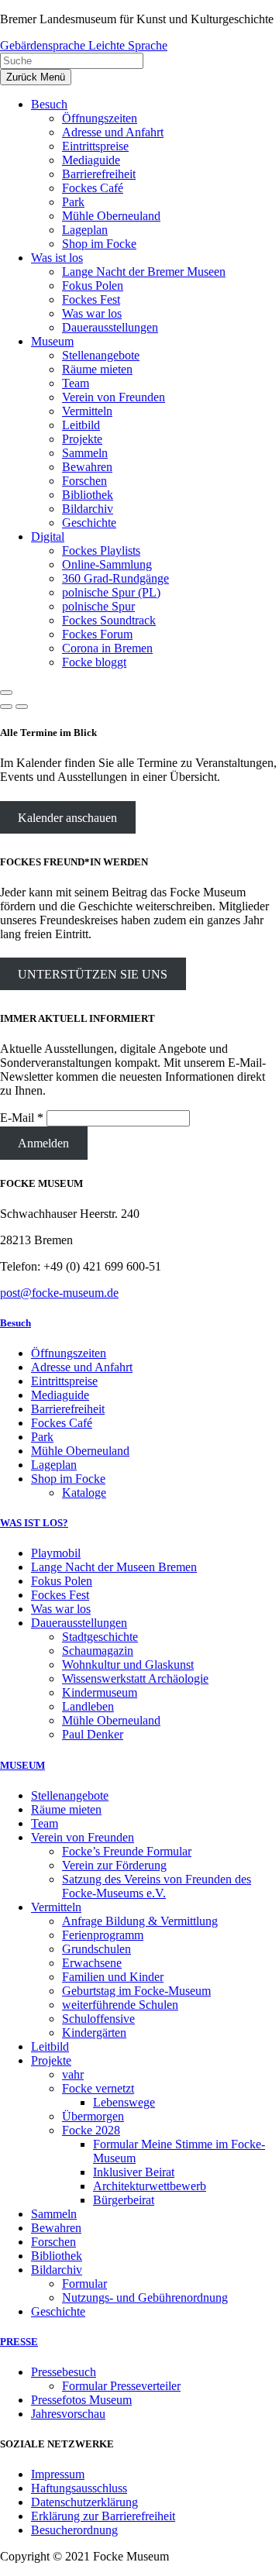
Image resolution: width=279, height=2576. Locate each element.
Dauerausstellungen (79, 1623)
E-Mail (22, 1118)
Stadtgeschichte (100, 1637)
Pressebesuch (64, 2372)
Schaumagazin (98, 1651)
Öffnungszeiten (69, 1353)
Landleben (88, 1706)
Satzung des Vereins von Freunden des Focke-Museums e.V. (157, 1886)
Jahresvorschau (68, 2414)
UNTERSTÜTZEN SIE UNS (93, 974)
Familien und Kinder (113, 1977)
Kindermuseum (100, 1692)
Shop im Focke (68, 1479)
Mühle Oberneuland (80, 1451)
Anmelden (43, 1143)
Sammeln (54, 2214)
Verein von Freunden (83, 1837)
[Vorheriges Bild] (6, 707)
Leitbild (50, 2046)
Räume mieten (66, 1809)
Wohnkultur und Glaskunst (128, 1665)
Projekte (51, 2060)
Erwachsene (92, 1963)
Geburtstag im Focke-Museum (136, 1991)
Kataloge (84, 1493)
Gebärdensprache (44, 45)
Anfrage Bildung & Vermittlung (140, 1921)
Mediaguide (60, 1395)
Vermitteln (56, 1907)
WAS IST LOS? (34, 1523)
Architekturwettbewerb (150, 2186)
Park (42, 1437)
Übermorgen (93, 2116)
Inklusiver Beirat (134, 2172)
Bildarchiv (57, 2270)
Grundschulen (96, 1949)
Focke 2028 (91, 2130)
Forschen (53, 2242)
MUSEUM (22, 1765)
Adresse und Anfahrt (82, 1367)
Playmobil (56, 1553)
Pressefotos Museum (81, 2400)
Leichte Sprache (128, 45)
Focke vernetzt (98, 2088)
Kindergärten (94, 2033)
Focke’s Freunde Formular (127, 1851)
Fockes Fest (60, 1595)
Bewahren (56, 2228)
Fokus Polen (62, 1581)
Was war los (61, 1609)
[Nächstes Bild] (22, 707)
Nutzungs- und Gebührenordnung (145, 2297)
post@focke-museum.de (59, 1293)
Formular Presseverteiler (121, 2386)
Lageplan (54, 1465)
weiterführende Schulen (120, 2005)
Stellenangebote (70, 1795)
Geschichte (58, 2311)
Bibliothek (57, 2256)
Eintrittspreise (64, 1381)
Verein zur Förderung (114, 1865)
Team (45, 1823)
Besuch (15, 1323)
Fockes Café (62, 1423)
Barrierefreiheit (68, 1409)
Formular (84, 2284)
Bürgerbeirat (124, 2200)
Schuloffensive (98, 2019)
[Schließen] (6, 693)
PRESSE (19, 2342)
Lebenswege (124, 2102)
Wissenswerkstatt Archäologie (135, 1678)
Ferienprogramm (103, 1935)
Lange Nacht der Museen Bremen (114, 1567)
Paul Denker (93, 1734)
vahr (73, 2074)
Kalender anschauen (67, 817)
